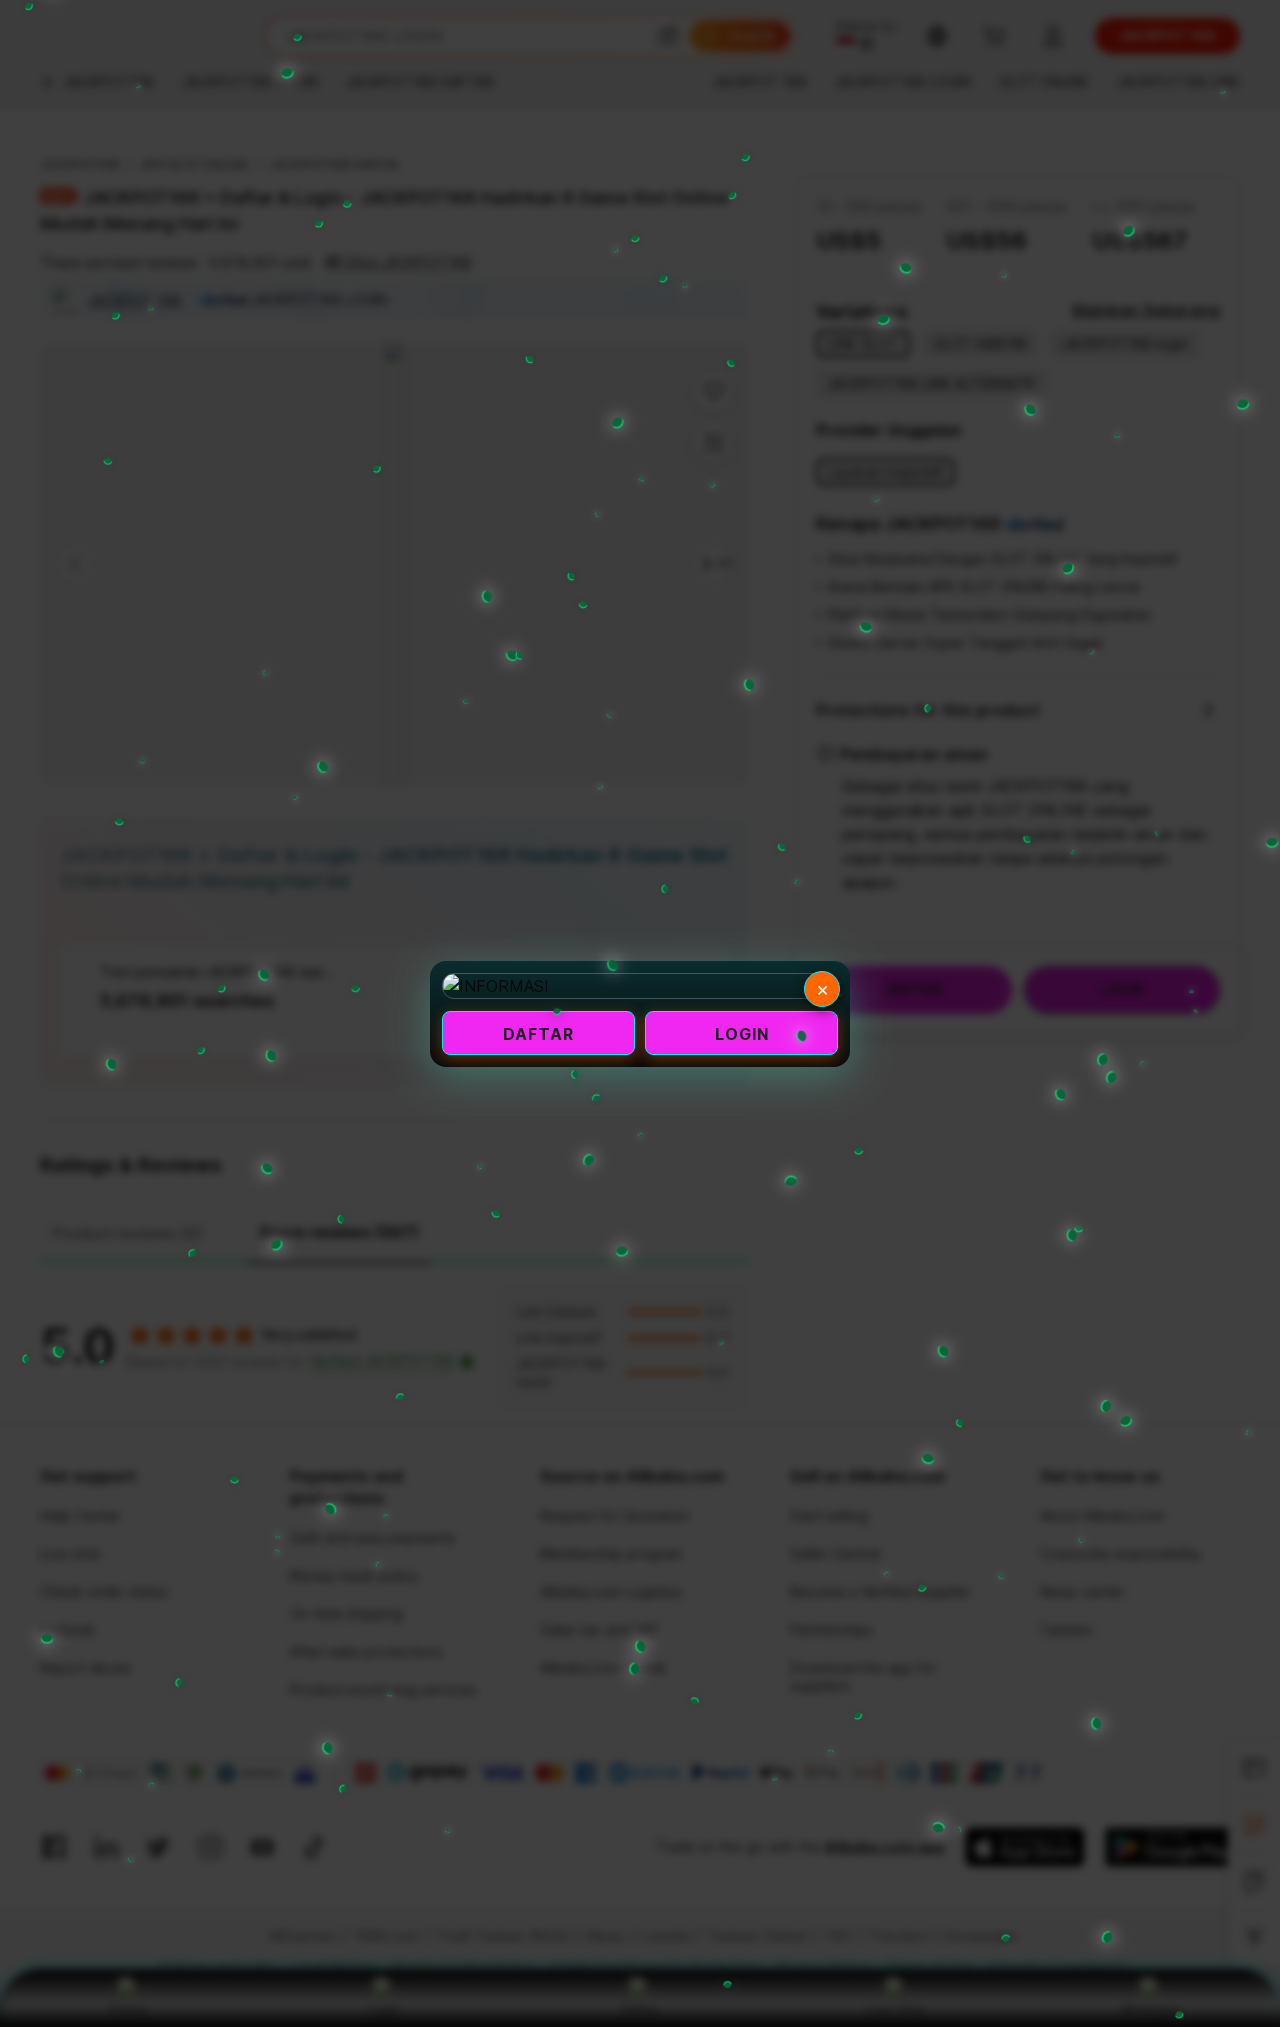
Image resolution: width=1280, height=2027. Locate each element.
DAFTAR (538, 1034)
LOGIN (742, 1034)
